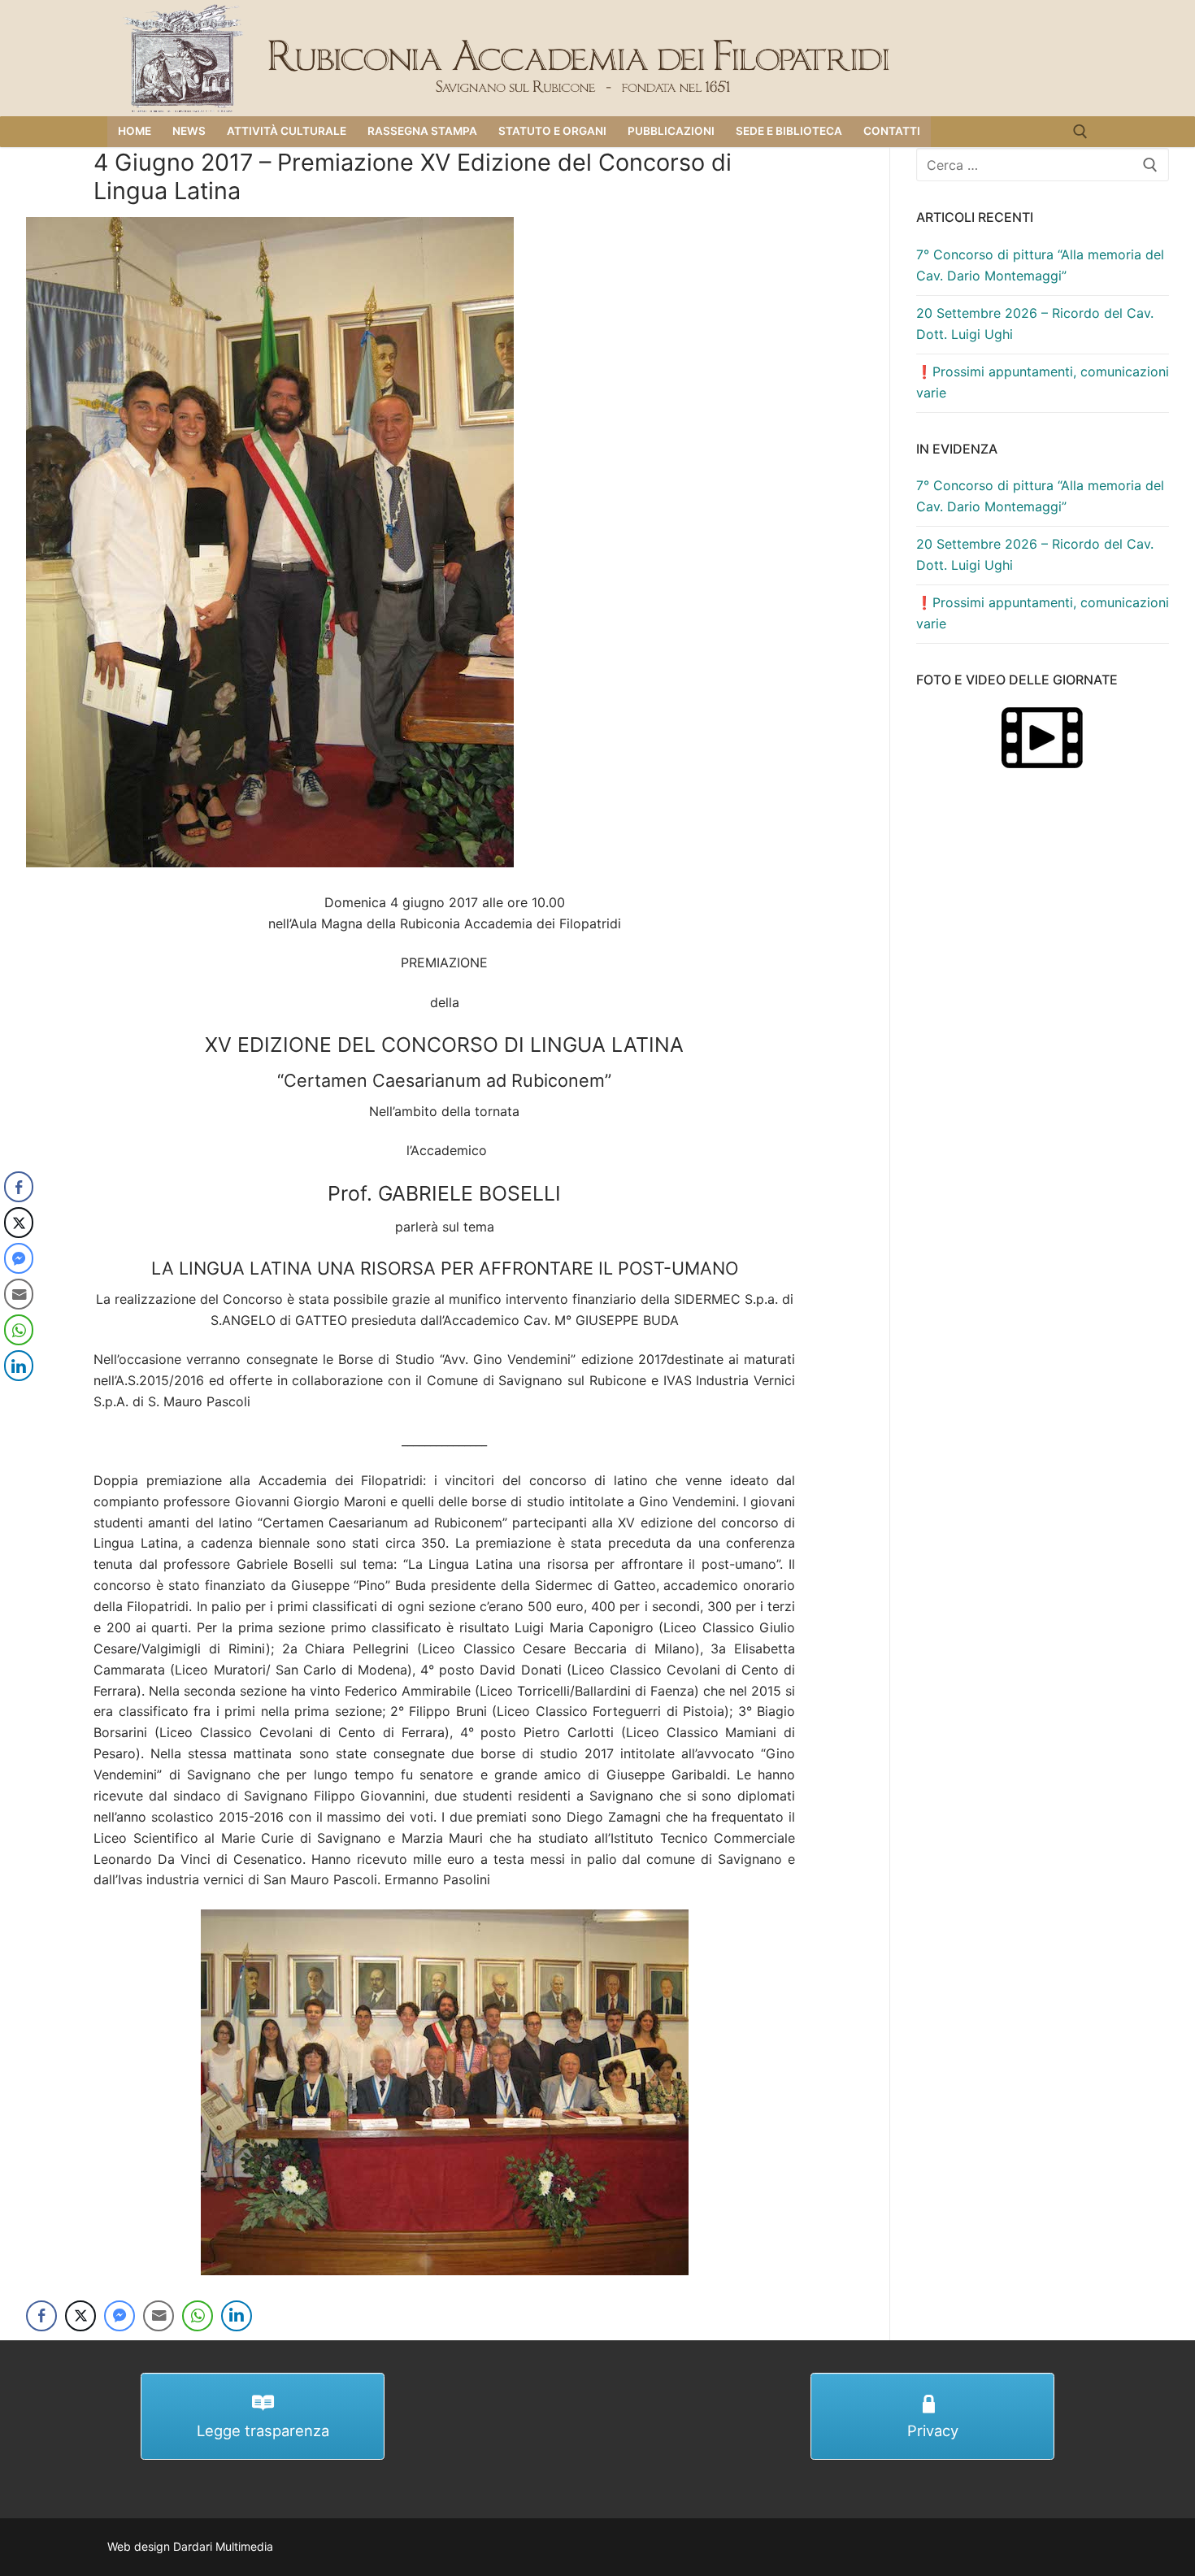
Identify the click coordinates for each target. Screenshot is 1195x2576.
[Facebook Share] (41, 2316)
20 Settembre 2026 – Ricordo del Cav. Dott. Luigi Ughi (1035, 324)
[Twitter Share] (80, 2316)
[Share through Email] (159, 2316)
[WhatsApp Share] (198, 2316)
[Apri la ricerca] (1080, 132)
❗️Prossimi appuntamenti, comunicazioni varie (1043, 382)
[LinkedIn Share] (237, 2316)
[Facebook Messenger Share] (119, 2316)
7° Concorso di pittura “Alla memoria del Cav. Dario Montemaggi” (1040, 265)
